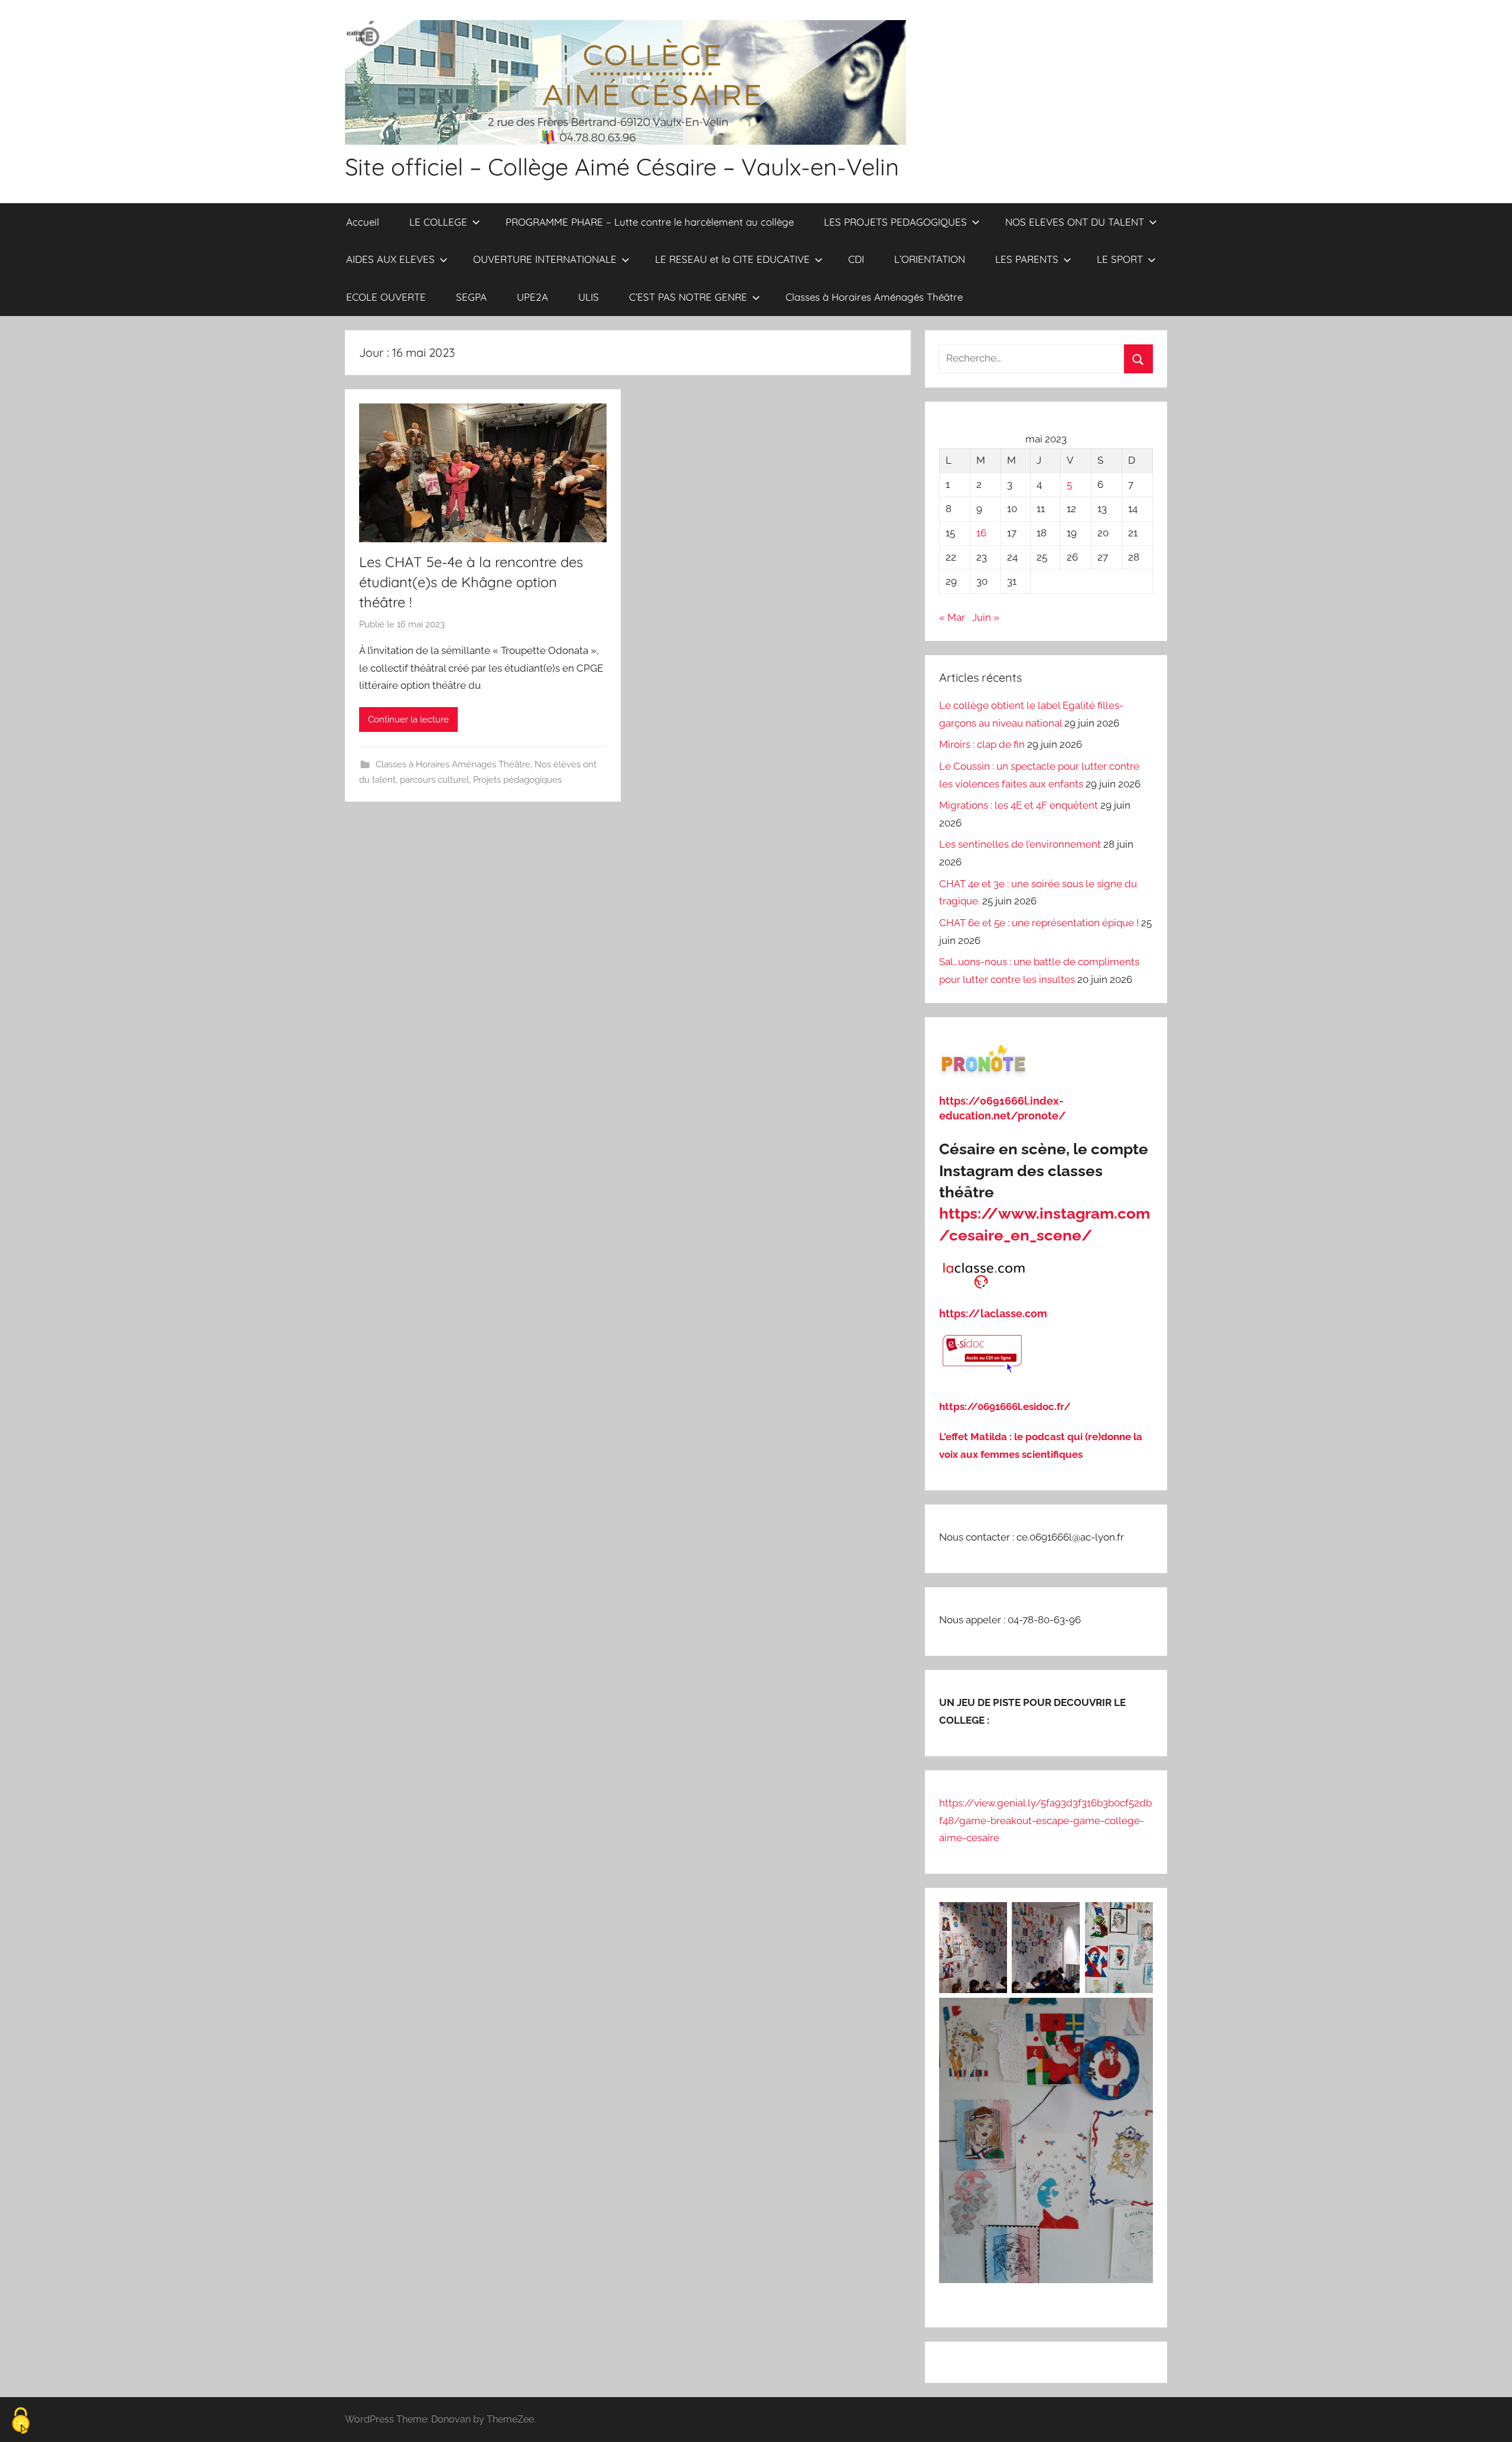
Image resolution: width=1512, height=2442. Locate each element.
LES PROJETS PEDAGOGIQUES (895, 222)
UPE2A (532, 297)
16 (981, 533)
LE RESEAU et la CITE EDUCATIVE (732, 259)
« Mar (952, 617)
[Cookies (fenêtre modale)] (21, 2422)
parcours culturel (434, 780)
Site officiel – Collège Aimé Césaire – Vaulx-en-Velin (622, 167)
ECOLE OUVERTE (386, 297)
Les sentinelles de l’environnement (1020, 844)
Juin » (986, 617)
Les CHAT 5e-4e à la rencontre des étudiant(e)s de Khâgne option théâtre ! (471, 582)
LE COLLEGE (438, 222)
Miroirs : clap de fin (982, 744)
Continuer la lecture (408, 719)
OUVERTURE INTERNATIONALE (545, 259)
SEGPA (471, 297)
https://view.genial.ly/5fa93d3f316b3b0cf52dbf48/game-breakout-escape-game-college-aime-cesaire (1045, 1821)
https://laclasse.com (993, 1313)
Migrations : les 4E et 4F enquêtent (1019, 805)
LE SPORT (1120, 259)
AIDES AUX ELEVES (390, 259)
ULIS (589, 297)
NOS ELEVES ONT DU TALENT (1075, 222)
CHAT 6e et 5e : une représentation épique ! (1039, 923)
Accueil (363, 222)
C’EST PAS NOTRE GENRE (688, 297)
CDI (856, 259)
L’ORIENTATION (930, 259)
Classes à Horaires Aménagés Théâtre (874, 297)
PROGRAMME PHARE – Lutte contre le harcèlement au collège (650, 222)
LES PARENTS (1027, 259)
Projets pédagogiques (517, 780)
